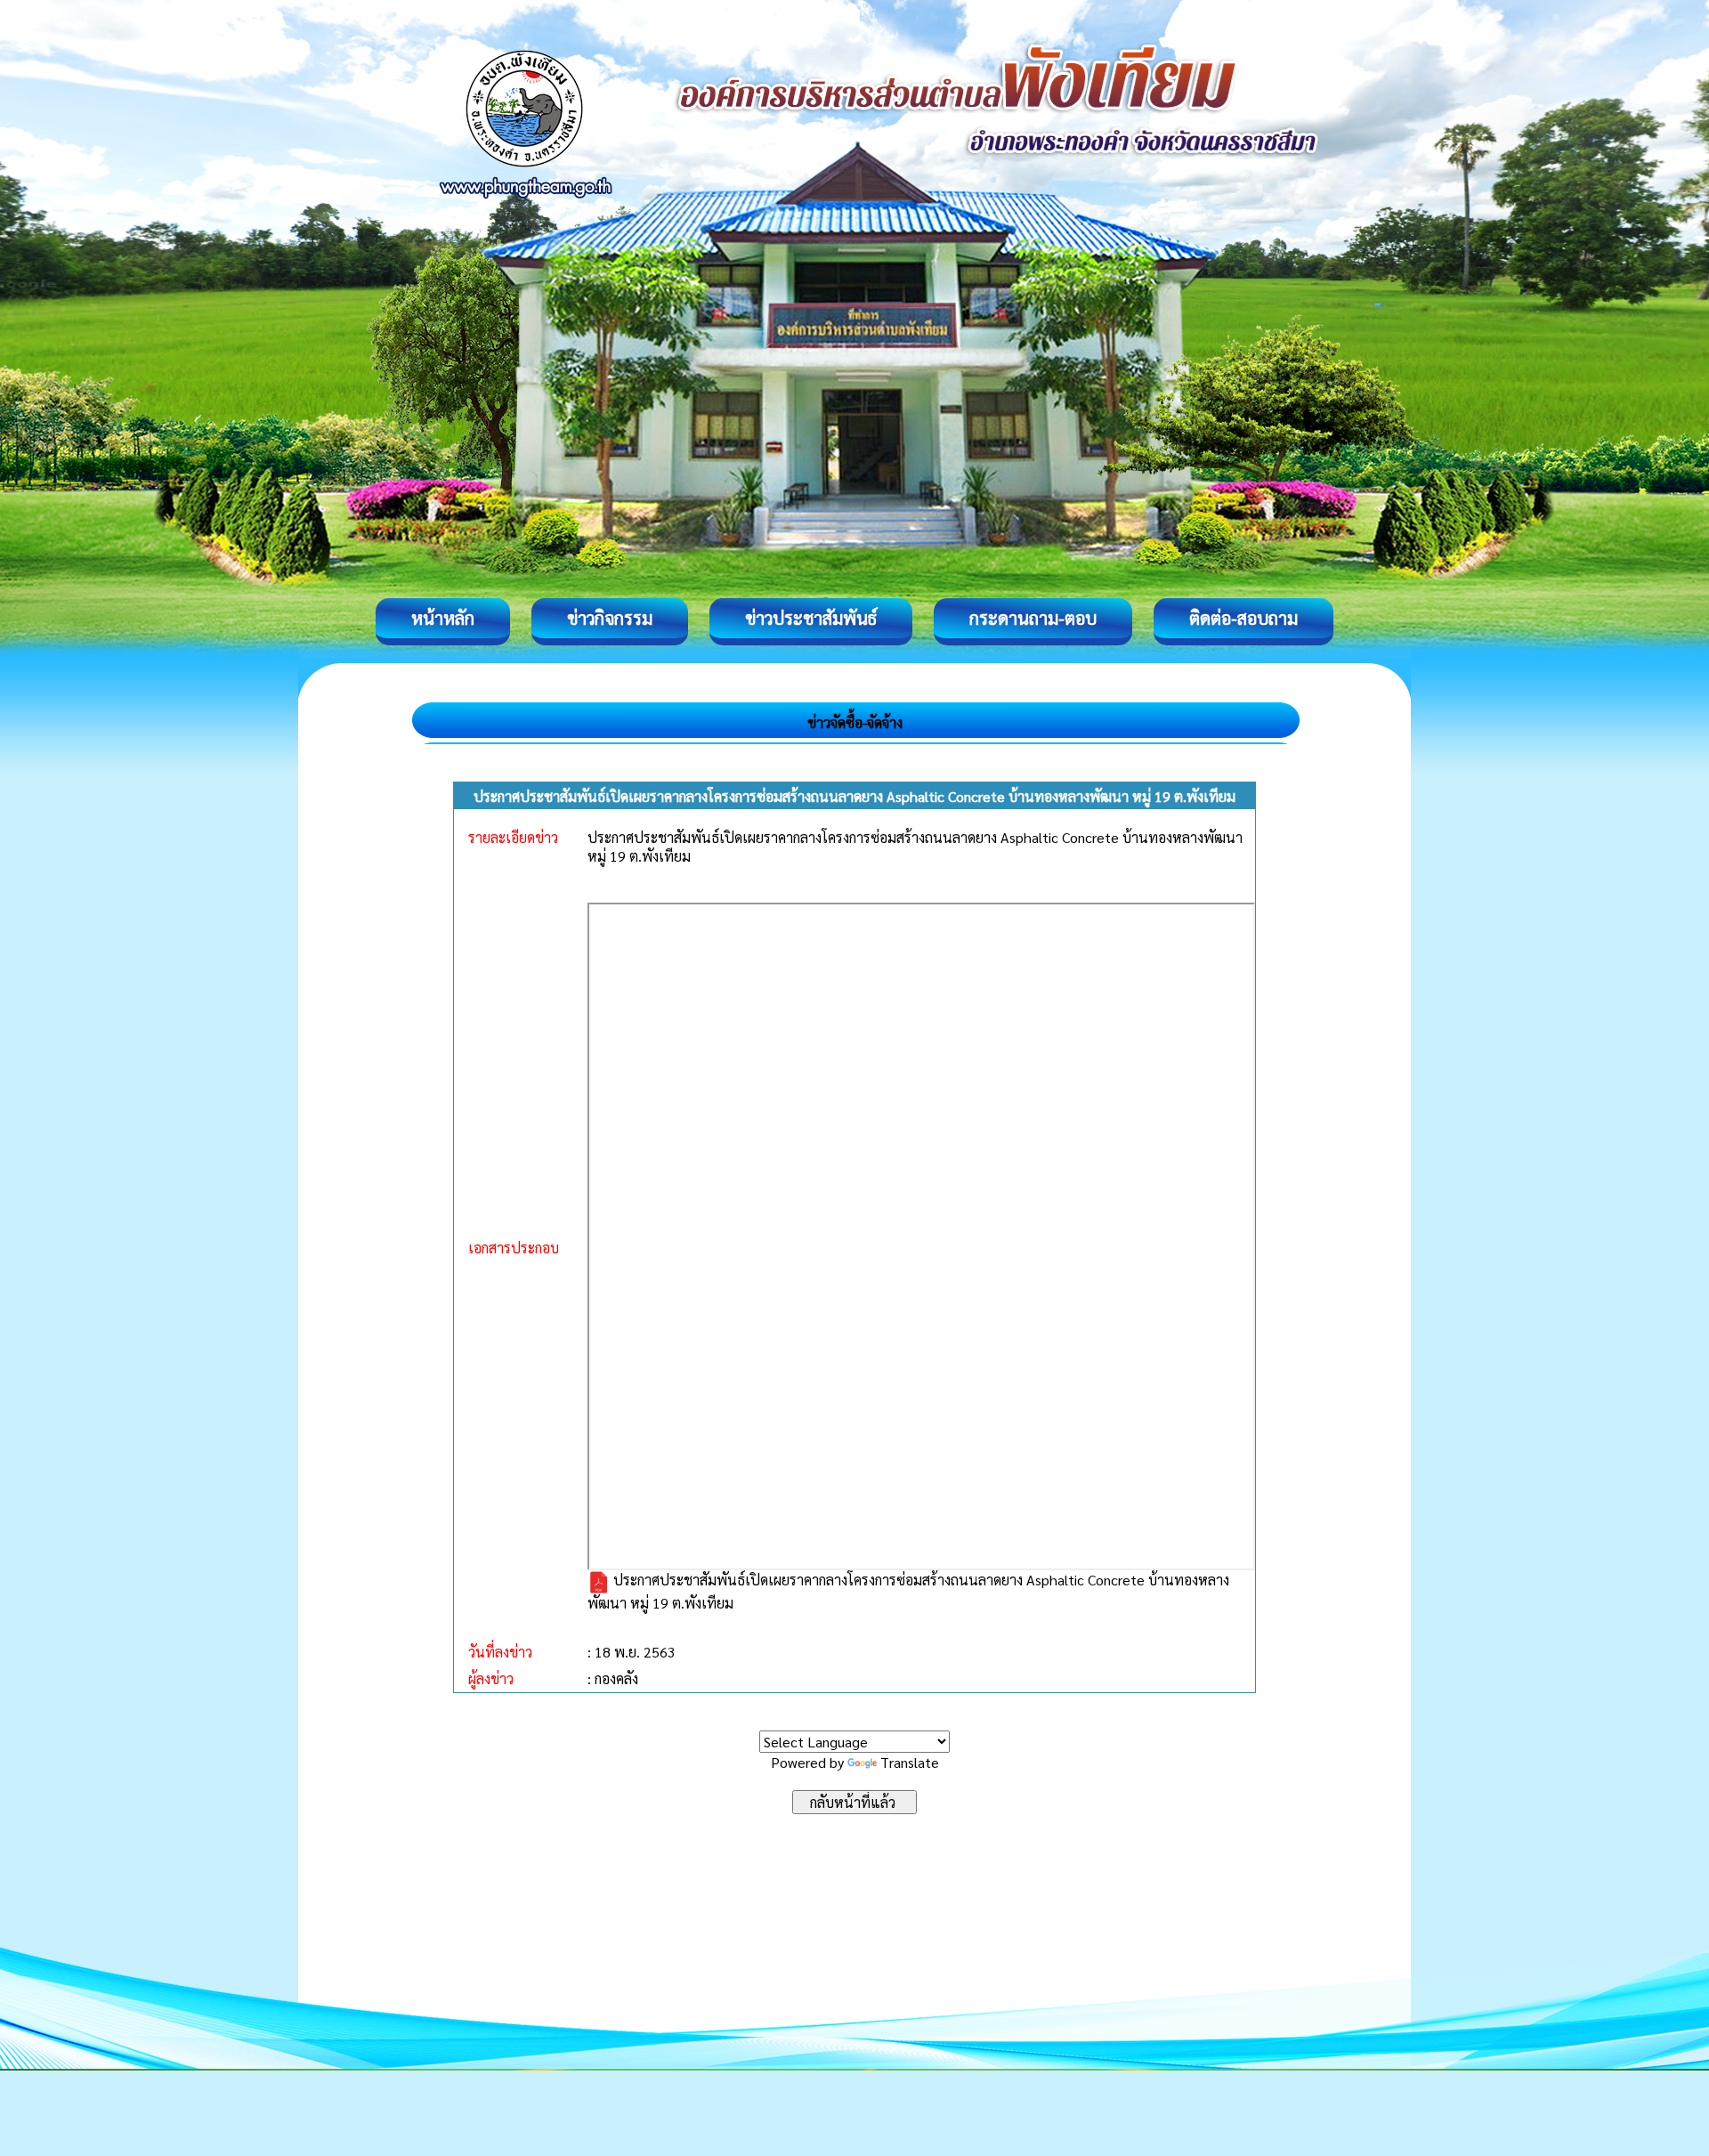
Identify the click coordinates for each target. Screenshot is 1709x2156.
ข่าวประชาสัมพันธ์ (811, 618)
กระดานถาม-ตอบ (1033, 618)
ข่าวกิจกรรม (610, 618)
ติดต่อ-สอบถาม (1243, 618)
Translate (910, 1762)
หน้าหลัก (443, 618)
